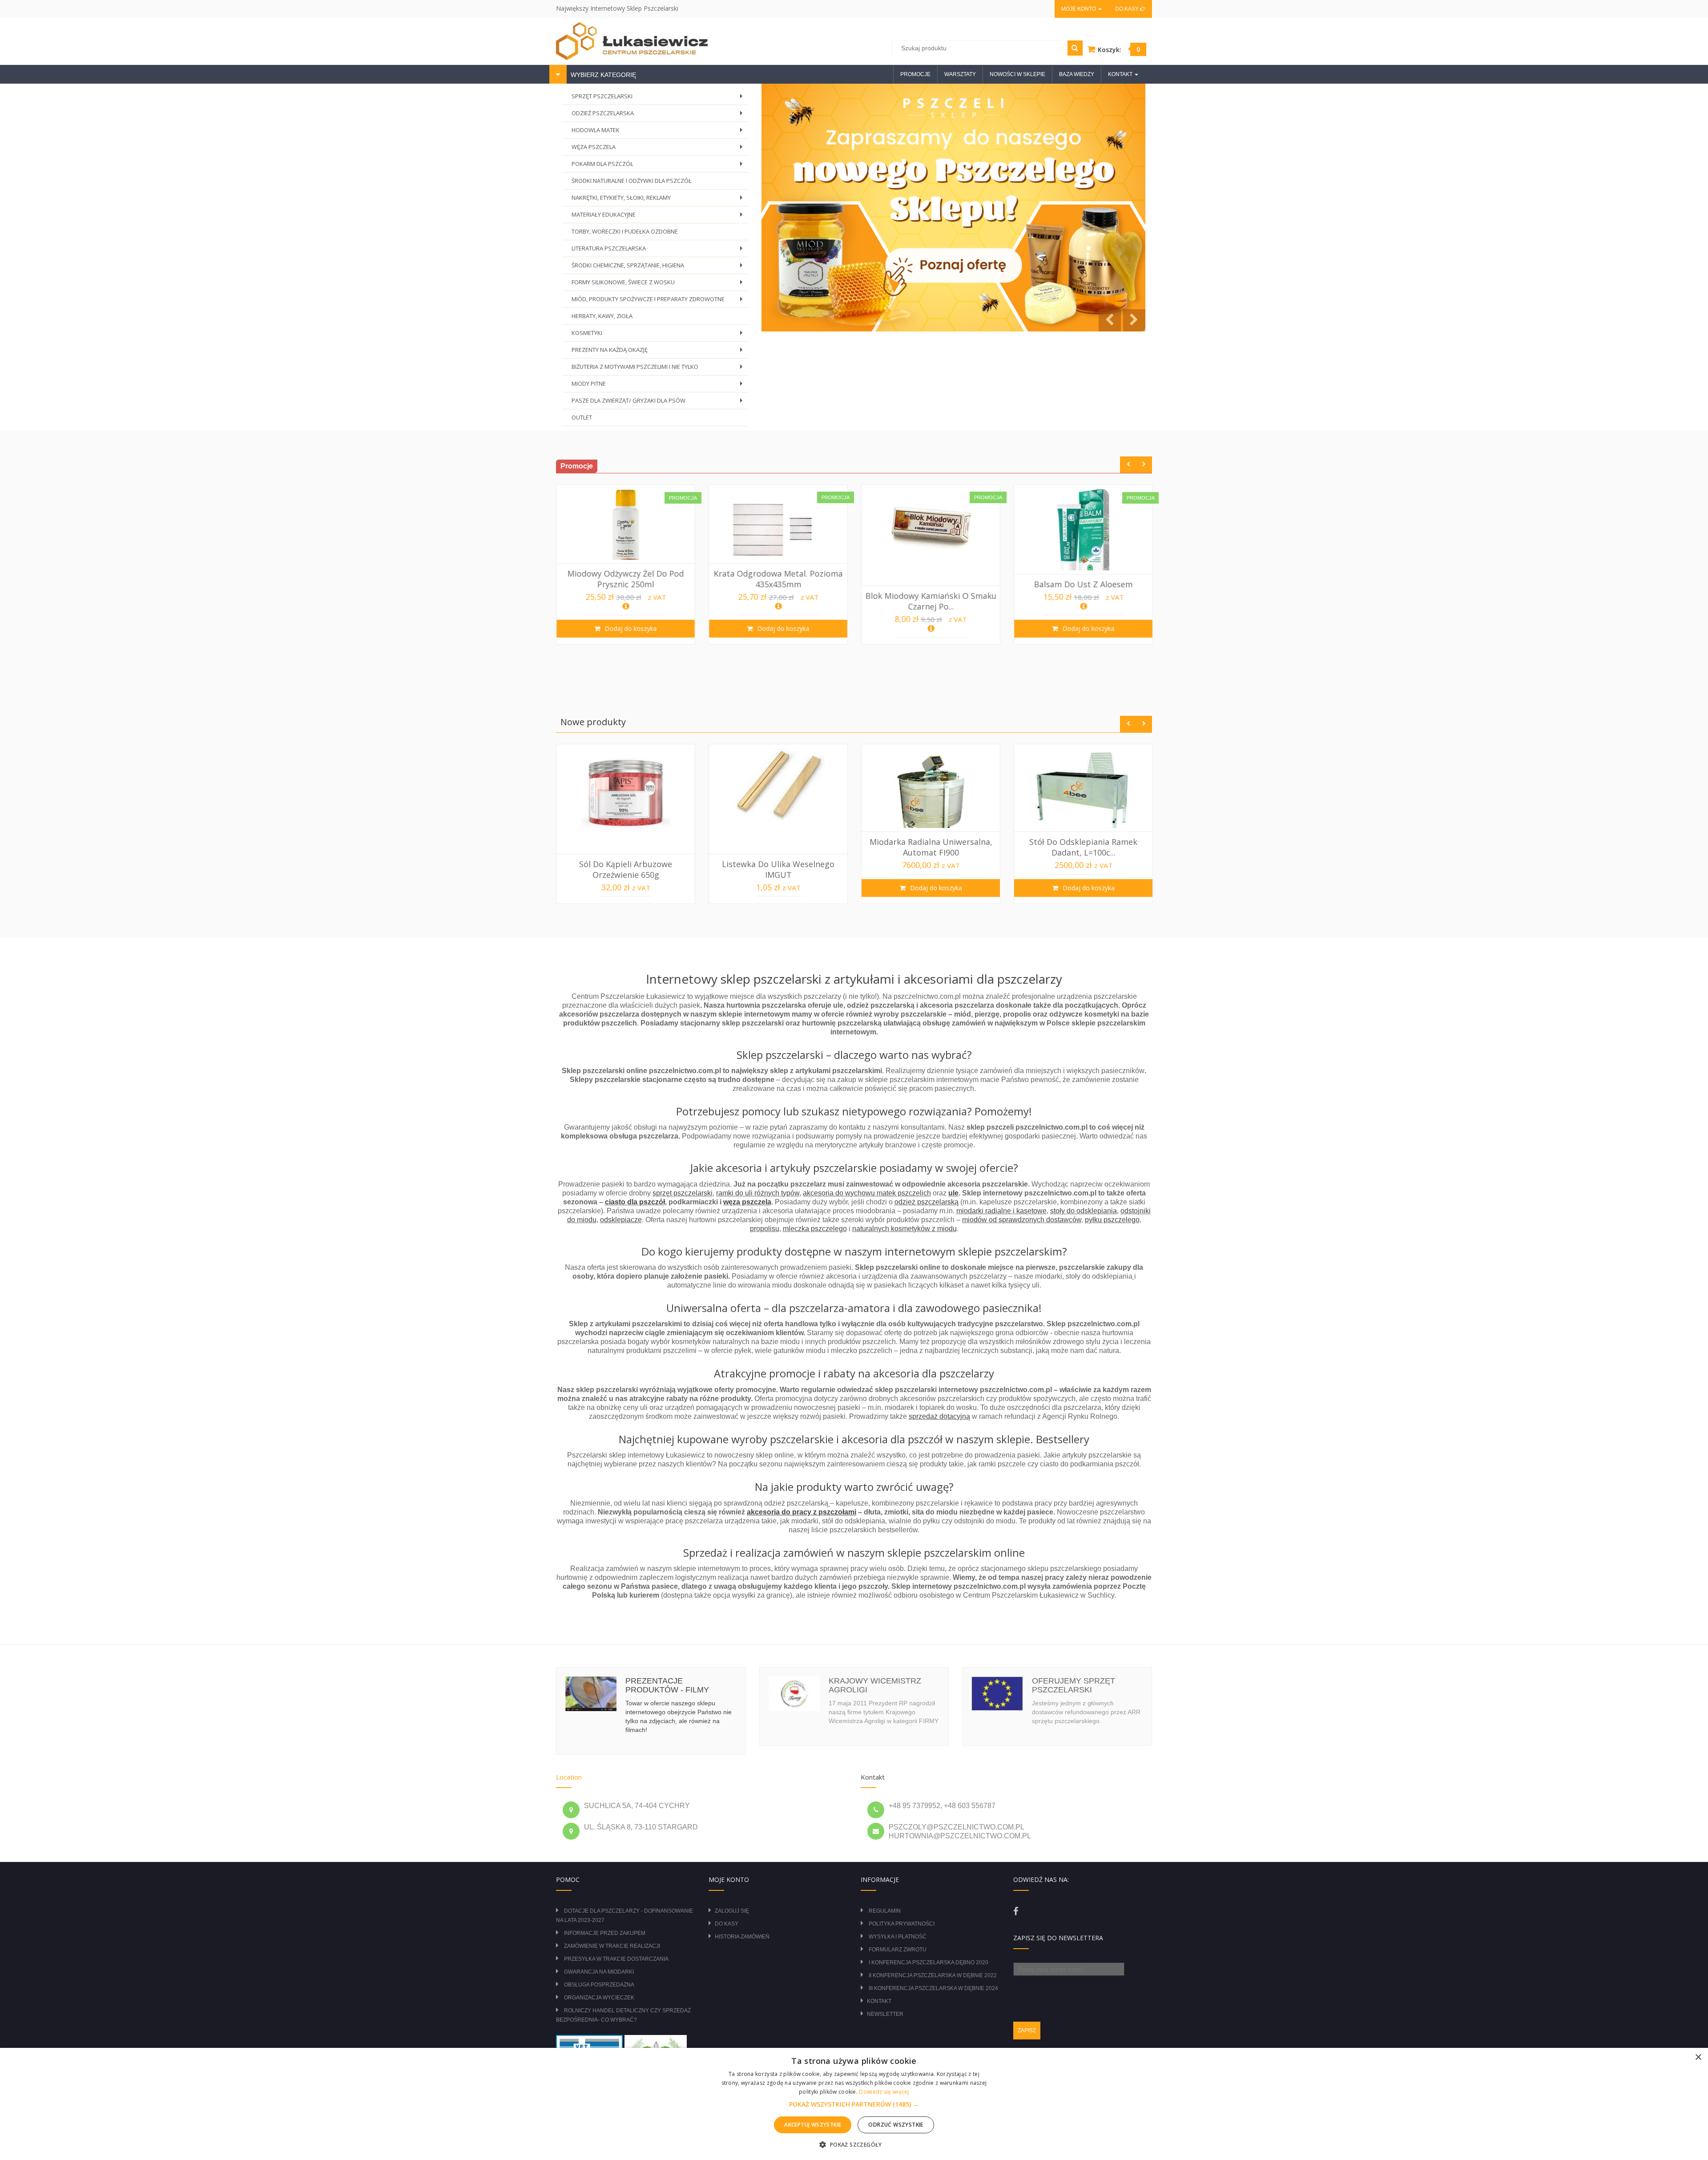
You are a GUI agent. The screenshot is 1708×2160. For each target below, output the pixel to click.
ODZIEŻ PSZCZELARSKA (659, 115)
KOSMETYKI (659, 335)
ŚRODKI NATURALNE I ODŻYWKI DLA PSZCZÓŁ (632, 181)
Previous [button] (1128, 465)
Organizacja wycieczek (599, 1998)
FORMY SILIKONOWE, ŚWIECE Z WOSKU (659, 285)
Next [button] (1144, 465)
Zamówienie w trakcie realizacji (612, 1946)
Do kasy (1128, 9)
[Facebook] (1016, 1911)
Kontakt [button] (1121, 74)
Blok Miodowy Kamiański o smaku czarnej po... (931, 601)
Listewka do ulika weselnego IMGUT (778, 869)
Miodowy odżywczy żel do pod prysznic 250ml (626, 579)
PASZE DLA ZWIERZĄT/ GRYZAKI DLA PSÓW (659, 403)
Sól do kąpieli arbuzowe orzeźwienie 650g (626, 869)
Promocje (915, 74)
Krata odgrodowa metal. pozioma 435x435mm (778, 579)
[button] (854, 2104)
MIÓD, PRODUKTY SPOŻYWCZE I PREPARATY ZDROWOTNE (659, 301)
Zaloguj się (732, 1911)
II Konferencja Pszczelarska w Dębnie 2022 (933, 1975)
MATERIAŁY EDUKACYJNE (659, 217)
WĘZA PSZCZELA (659, 149)
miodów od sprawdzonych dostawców (1022, 1220)
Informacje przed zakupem (605, 1933)
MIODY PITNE (659, 386)
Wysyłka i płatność (898, 1937)
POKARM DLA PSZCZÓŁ (659, 166)
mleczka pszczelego (815, 1229)
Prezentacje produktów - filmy (667, 1685)
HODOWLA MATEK (659, 132)
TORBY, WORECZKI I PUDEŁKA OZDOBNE (625, 231)
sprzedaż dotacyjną (939, 1416)
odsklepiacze (621, 1220)
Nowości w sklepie (1017, 74)
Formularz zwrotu (898, 1950)
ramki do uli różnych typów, (759, 1193)
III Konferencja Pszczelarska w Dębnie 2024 (933, 1988)
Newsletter (885, 2014)
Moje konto (1079, 9)
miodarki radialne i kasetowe (1001, 1211)
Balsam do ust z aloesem (1084, 584)
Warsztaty (960, 74)
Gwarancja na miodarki (599, 1972)
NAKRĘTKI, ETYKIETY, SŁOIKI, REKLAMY (659, 200)
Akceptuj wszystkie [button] (813, 2125)
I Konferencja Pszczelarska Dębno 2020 (929, 1962)
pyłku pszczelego (1112, 1220)
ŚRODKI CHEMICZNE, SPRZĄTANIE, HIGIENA (659, 268)
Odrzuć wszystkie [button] (896, 2125)
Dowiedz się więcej (884, 2092)
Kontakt (879, 2001)
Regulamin (885, 1911)
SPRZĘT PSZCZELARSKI (659, 99)
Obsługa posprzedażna (599, 1985)
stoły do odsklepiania (1084, 1211)
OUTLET (582, 417)
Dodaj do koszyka (630, 628)
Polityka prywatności (902, 1924)
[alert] (854, 2104)
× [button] (1698, 2057)
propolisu (765, 1229)
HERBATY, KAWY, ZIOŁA (602, 316)
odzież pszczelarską (927, 1202)
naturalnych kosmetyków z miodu (904, 1229)
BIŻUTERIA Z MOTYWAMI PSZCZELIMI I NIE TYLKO (659, 369)
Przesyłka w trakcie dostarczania (616, 1959)
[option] (626, 565)
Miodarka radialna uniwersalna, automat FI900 (931, 847)
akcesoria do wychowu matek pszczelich (867, 1193)
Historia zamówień (742, 1937)
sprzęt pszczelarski (683, 1193)
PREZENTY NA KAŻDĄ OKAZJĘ (659, 352)
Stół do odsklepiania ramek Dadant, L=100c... (1083, 847)
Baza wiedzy (1077, 74)
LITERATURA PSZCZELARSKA (659, 251)
